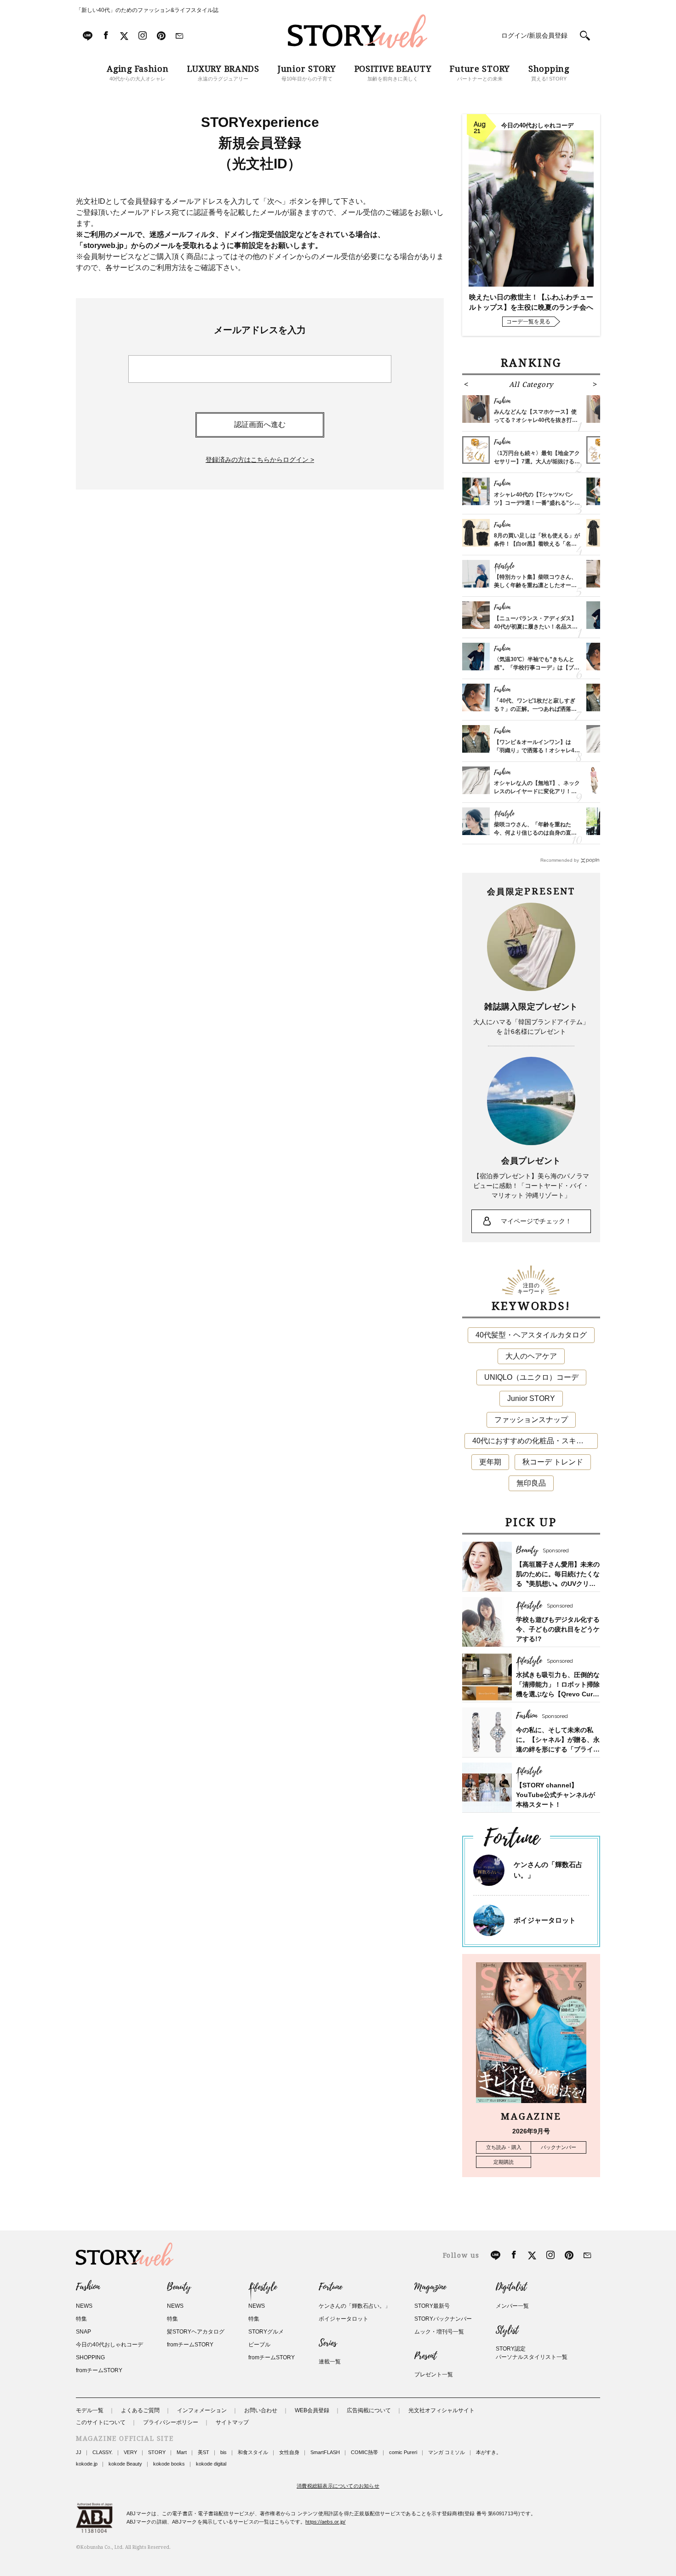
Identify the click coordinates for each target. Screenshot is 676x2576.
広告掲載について (369, 2410)
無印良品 (531, 1483)
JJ (79, 2452)
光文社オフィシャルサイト (441, 2410)
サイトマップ (232, 2422)
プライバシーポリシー (171, 2422)
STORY (157, 2452)
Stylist (507, 2330)
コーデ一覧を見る (528, 322)
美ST (203, 2452)
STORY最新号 (432, 2306)
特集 (81, 2319)
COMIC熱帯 (364, 2452)
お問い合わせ (261, 2410)
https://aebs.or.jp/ (325, 2522)
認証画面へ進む (260, 424)
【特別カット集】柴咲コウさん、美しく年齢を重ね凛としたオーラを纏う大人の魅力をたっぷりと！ (535, 585)
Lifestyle (263, 2287)
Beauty (179, 2287)
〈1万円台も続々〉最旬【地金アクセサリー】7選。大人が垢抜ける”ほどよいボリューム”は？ (537, 461)
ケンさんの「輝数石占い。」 (355, 2306)
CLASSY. (103, 2452)
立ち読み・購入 (504, 2147)
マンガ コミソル (447, 2452)
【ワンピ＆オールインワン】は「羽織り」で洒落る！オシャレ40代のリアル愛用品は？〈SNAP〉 (536, 750)
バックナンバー (559, 2147)
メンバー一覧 (512, 2306)
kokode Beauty (125, 2464)
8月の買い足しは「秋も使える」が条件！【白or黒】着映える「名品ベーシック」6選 (537, 544)
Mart (182, 2452)
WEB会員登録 (312, 2410)
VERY (130, 2452)
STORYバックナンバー (443, 2319)
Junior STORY (531, 1398)
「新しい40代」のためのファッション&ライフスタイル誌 (147, 10)
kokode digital (211, 2464)
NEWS (84, 2306)
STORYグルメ (266, 2332)
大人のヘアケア (531, 1356)
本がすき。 (489, 2452)
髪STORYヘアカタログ (196, 2332)
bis (223, 2452)
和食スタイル (253, 2452)
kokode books (169, 2464)
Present (425, 2356)
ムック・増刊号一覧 (439, 2332)
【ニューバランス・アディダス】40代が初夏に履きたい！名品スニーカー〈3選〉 (536, 627)
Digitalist (511, 2287)
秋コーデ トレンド (553, 1462)
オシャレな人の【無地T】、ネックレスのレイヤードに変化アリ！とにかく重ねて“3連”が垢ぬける (537, 791)
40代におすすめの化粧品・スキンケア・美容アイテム (535, 1441)
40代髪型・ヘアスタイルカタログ (531, 1335)
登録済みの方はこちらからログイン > (260, 460)
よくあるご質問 (140, 2410)
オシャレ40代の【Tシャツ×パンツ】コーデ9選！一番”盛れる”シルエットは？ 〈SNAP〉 (537, 503)
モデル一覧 (90, 2410)
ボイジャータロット (545, 1920)
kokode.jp (87, 2464)
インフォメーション (202, 2410)
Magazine (430, 2287)
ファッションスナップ (531, 1420)
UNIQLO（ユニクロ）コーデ (531, 1377)
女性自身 (289, 2452)
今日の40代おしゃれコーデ (109, 2345)
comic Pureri (403, 2452)
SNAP (83, 2332)
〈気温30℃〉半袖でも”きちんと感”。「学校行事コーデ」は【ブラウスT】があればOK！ (537, 668)
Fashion (88, 2287)
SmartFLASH (325, 2452)
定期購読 (504, 2162)
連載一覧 (330, 2362)
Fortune (330, 2287)
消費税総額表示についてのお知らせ (338, 2486)
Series (328, 2343)
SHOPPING (90, 2357)
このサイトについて (101, 2422)
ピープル (259, 2345)
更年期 (490, 1462)
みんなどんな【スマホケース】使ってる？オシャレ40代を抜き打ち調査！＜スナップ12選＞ (536, 420)
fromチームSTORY (99, 2370)
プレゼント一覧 (434, 2374)
